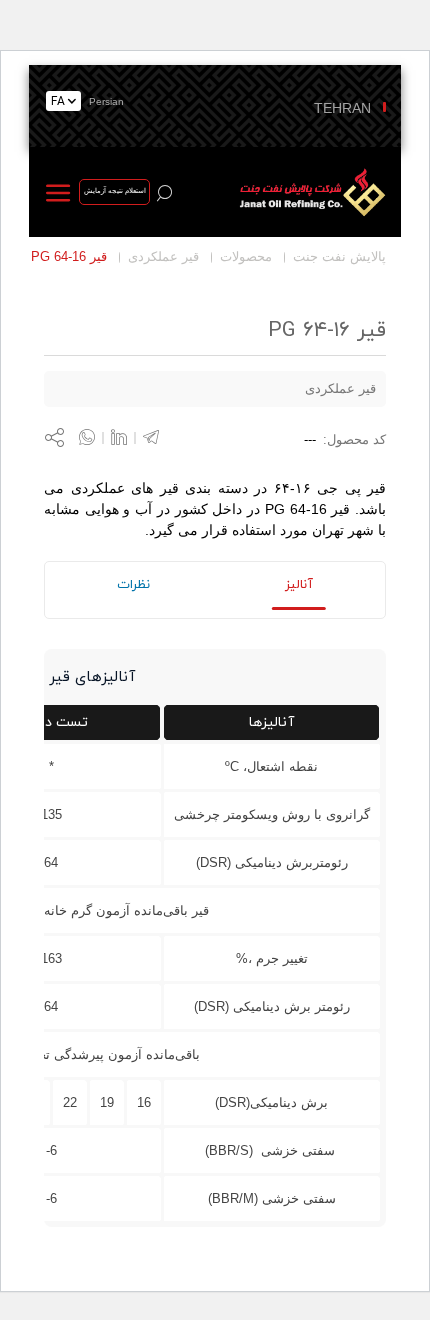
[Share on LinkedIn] (127, 437)
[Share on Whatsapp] (95, 437)
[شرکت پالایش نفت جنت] (309, 192)
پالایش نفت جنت (339, 256)
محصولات (246, 256)
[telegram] (151, 437)
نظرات (133, 585)
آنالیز (299, 585)
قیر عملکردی (163, 256)
